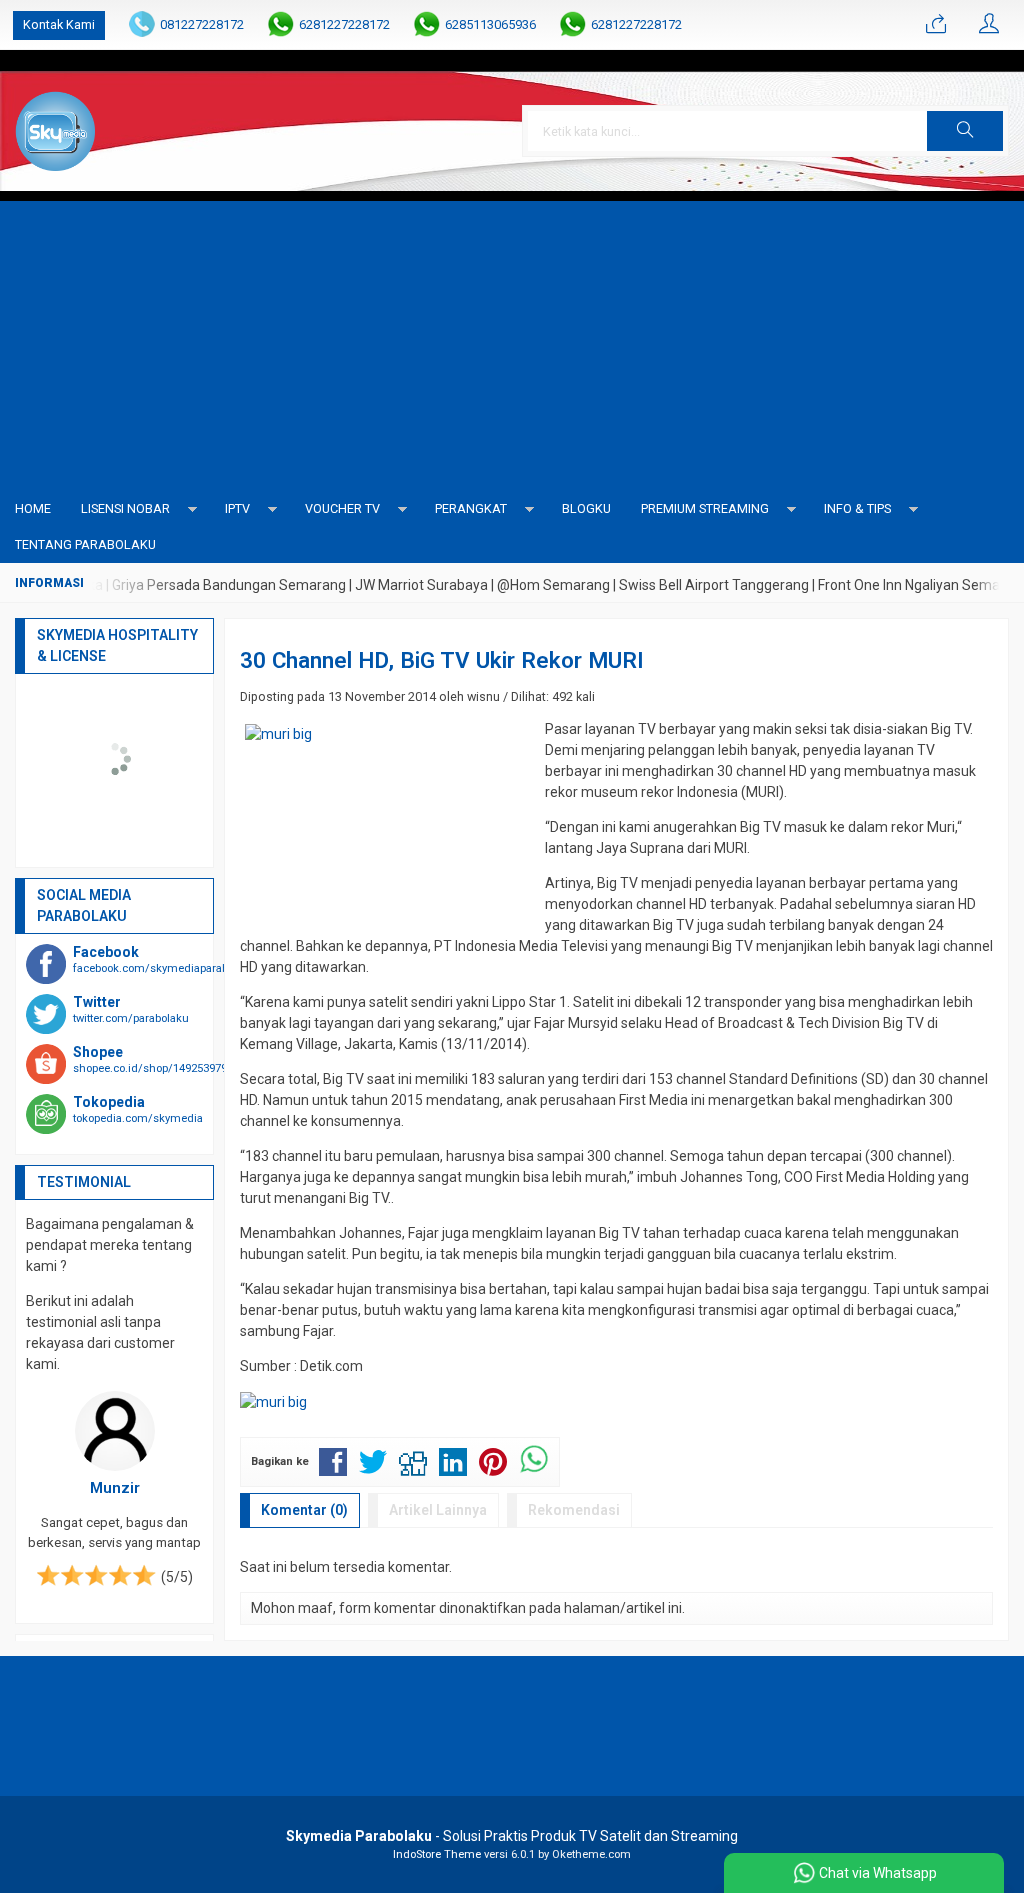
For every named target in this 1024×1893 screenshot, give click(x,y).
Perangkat (471, 508)
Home (33, 508)
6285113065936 (490, 24)
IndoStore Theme (437, 1854)
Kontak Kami (59, 24)
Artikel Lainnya (438, 1510)
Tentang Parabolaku (85, 544)
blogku (586, 508)
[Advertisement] (512, 341)
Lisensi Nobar (125, 508)
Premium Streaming (705, 508)
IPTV (237, 508)
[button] (965, 131)
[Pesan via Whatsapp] (936, 25)
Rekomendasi (574, 1510)
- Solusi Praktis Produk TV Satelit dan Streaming (512, 1836)
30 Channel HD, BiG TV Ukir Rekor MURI (442, 660)
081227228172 (202, 24)
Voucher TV (342, 508)
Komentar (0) (304, 1510)
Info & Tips (857, 508)
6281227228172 (344, 24)
